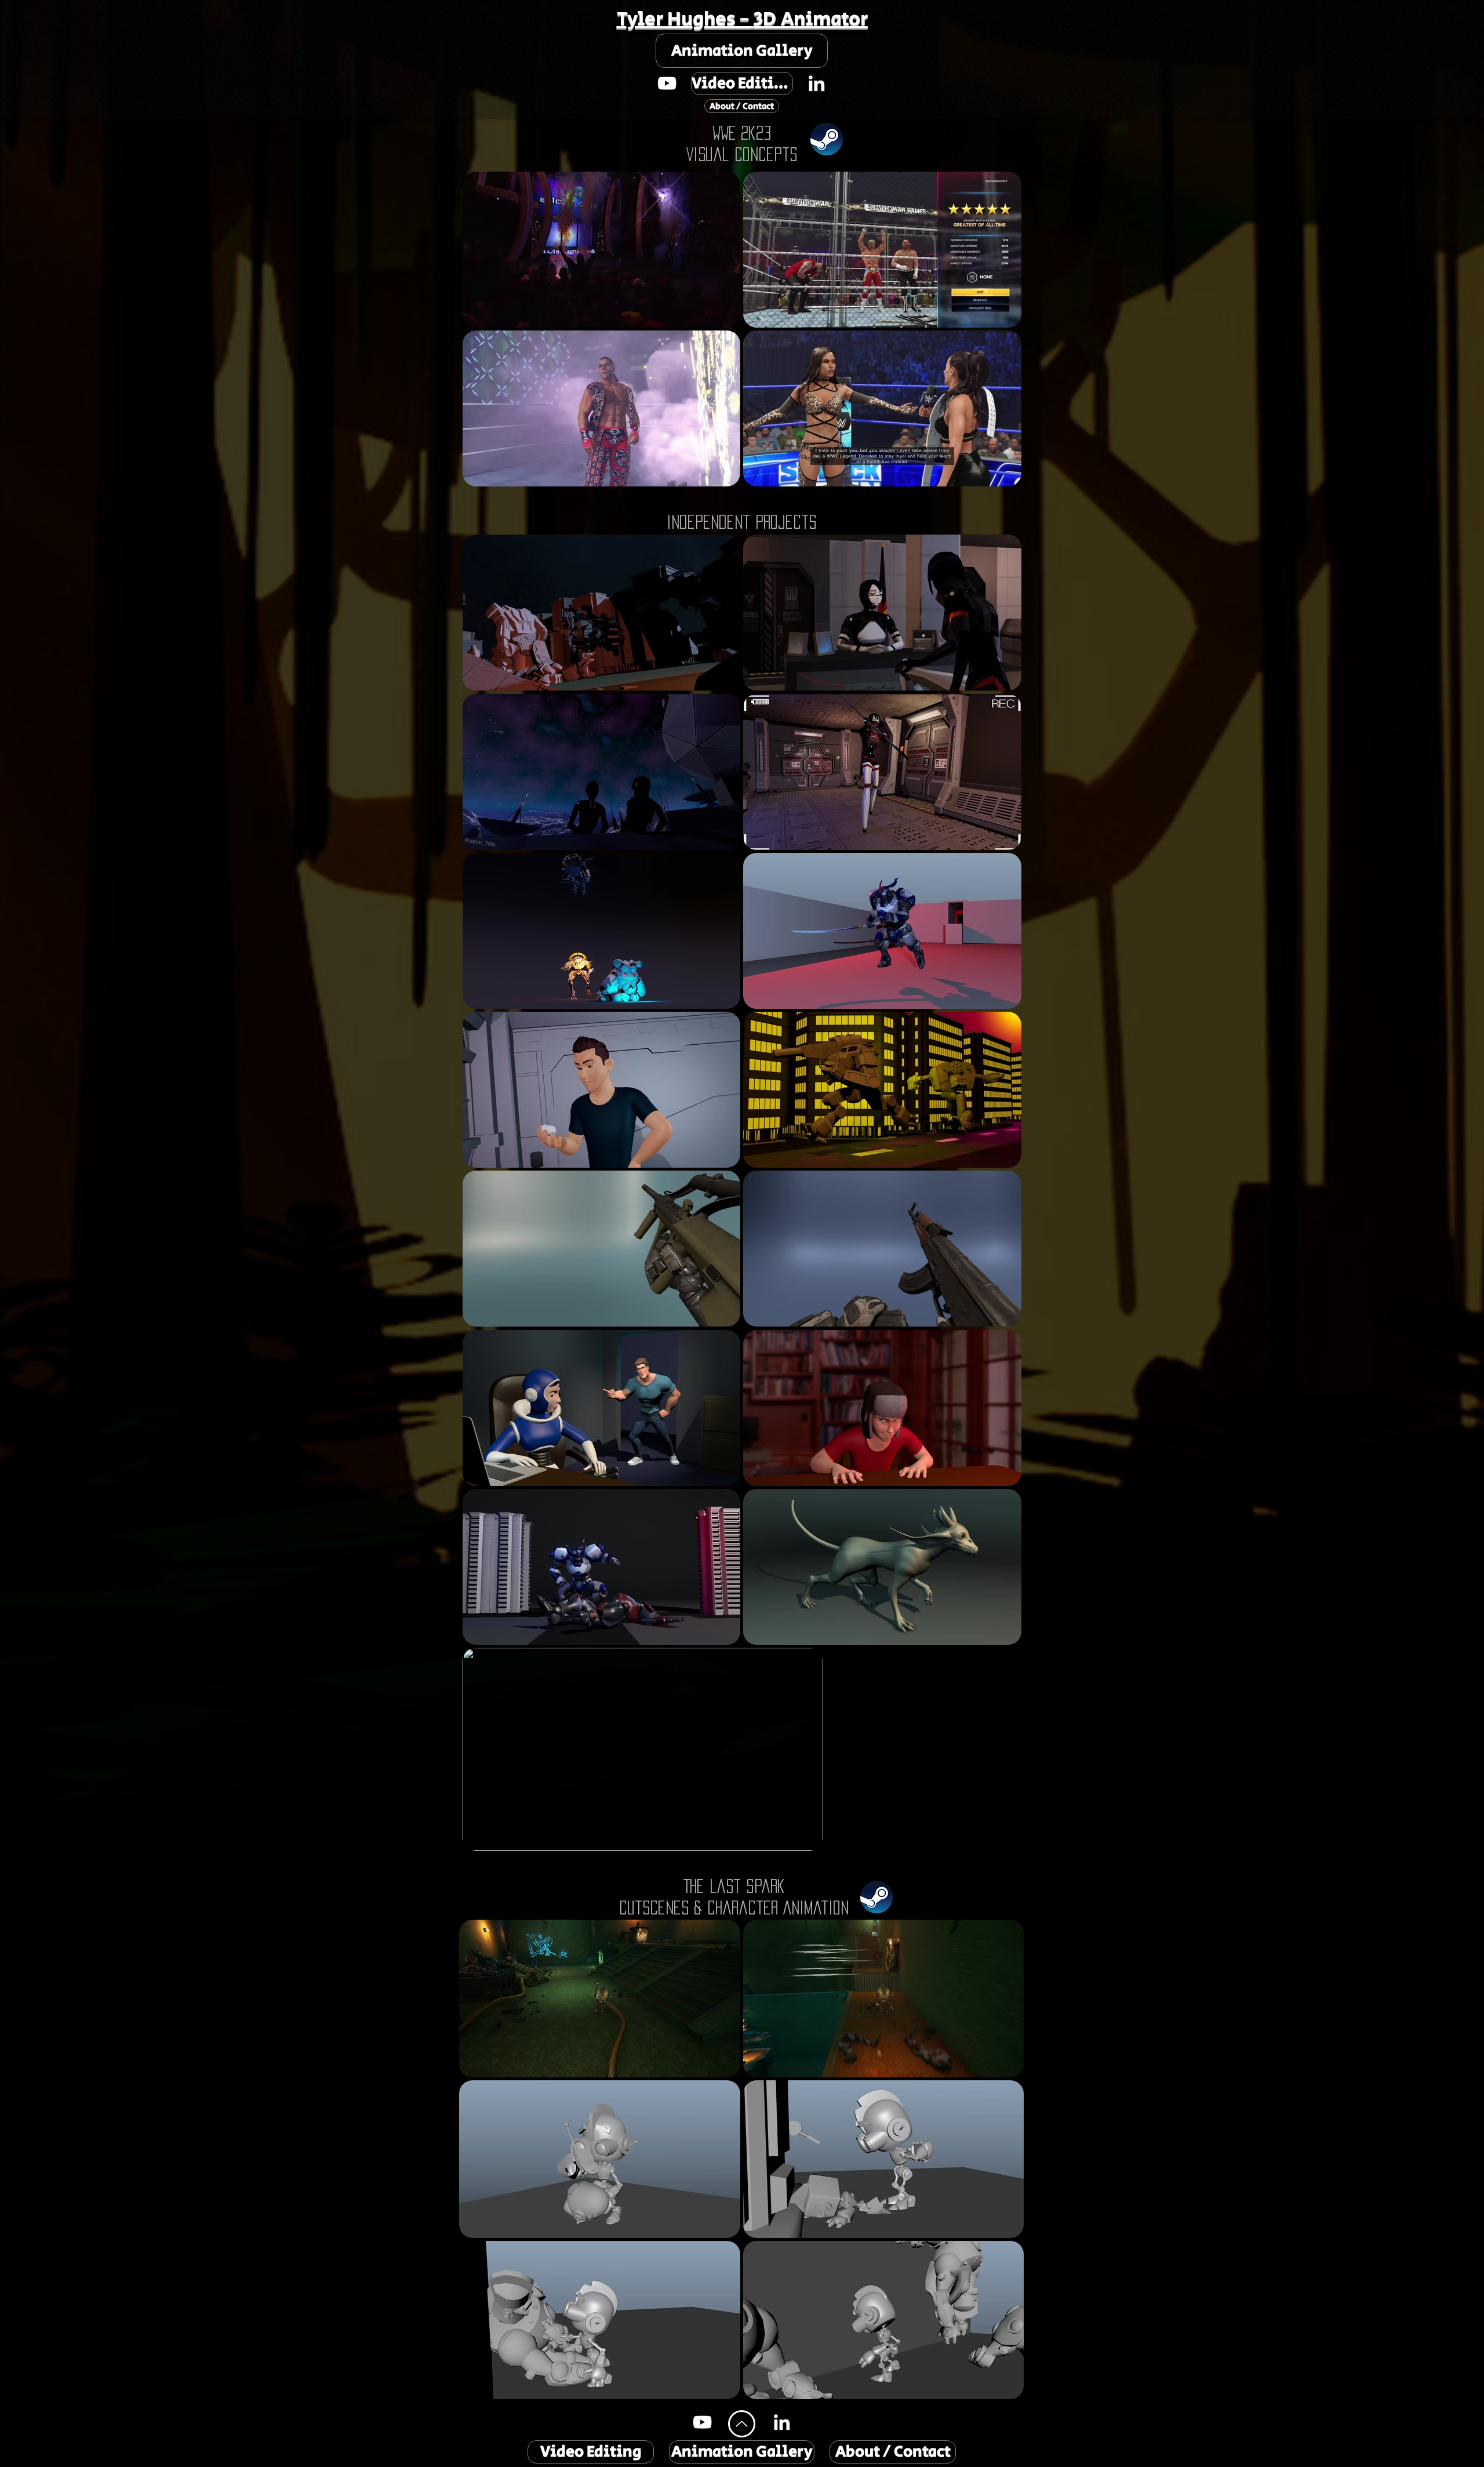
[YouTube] (667, 83)
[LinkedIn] (816, 83)
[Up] (742, 2424)
